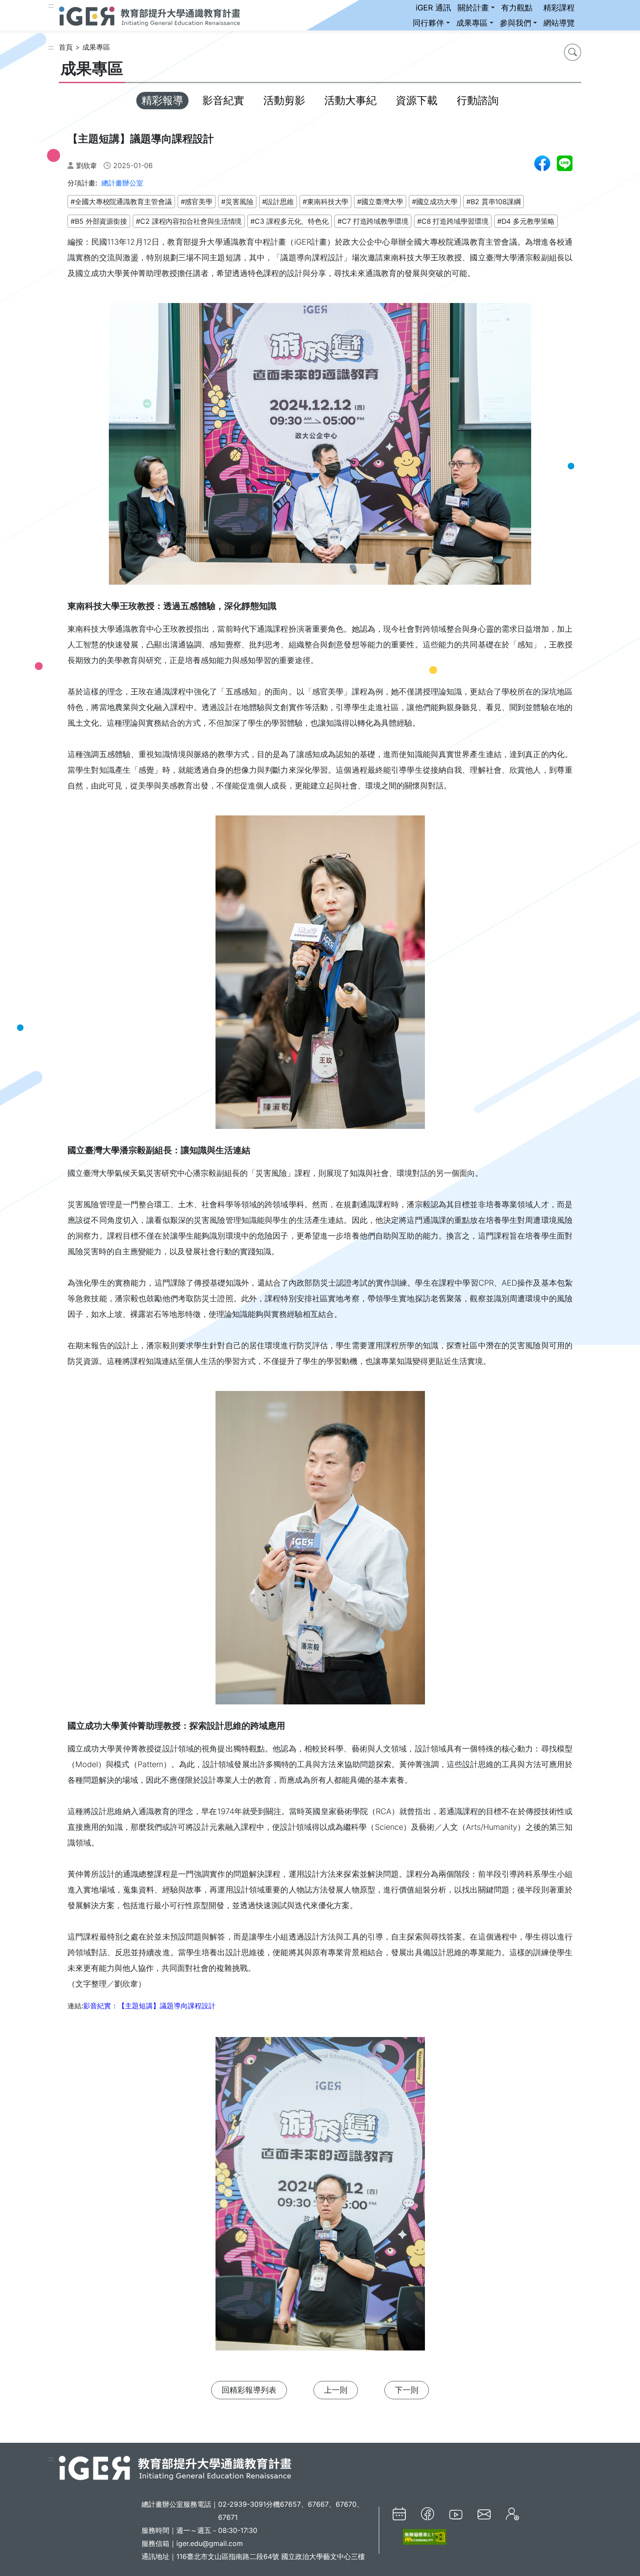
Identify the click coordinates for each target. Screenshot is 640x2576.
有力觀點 (517, 8)
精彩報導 (162, 100)
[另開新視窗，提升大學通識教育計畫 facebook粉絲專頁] (428, 2514)
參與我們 (515, 23)
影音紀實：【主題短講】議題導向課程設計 (149, 2006)
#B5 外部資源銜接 (99, 221)
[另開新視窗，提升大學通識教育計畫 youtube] (456, 2514)
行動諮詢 (478, 100)
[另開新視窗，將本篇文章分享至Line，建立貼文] (565, 163)
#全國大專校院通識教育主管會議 (121, 202)
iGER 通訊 (433, 8)
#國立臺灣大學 (380, 202)
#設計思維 (278, 202)
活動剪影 (284, 100)
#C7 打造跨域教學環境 (373, 221)
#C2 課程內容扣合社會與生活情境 (189, 221)
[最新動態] (399, 2514)
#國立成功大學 (435, 202)
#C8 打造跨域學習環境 (453, 221)
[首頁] (149, 15)
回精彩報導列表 (249, 2390)
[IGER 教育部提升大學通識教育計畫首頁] (175, 2467)
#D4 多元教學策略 (526, 221)
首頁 (66, 47)
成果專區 (472, 23)
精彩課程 (559, 8)
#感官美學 (197, 202)
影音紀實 (223, 100)
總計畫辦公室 (122, 183)
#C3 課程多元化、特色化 (290, 221)
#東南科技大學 (325, 202)
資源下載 (417, 100)
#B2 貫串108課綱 (493, 202)
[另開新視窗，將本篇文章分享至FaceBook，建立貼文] (542, 163)
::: (51, 5)
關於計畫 (473, 8)
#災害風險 (237, 202)
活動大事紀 (350, 100)
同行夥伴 (428, 23)
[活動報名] (512, 2514)
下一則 (407, 2390)
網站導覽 (559, 23)
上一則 (336, 2390)
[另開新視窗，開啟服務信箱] (484, 2514)
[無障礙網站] (419, 2537)
